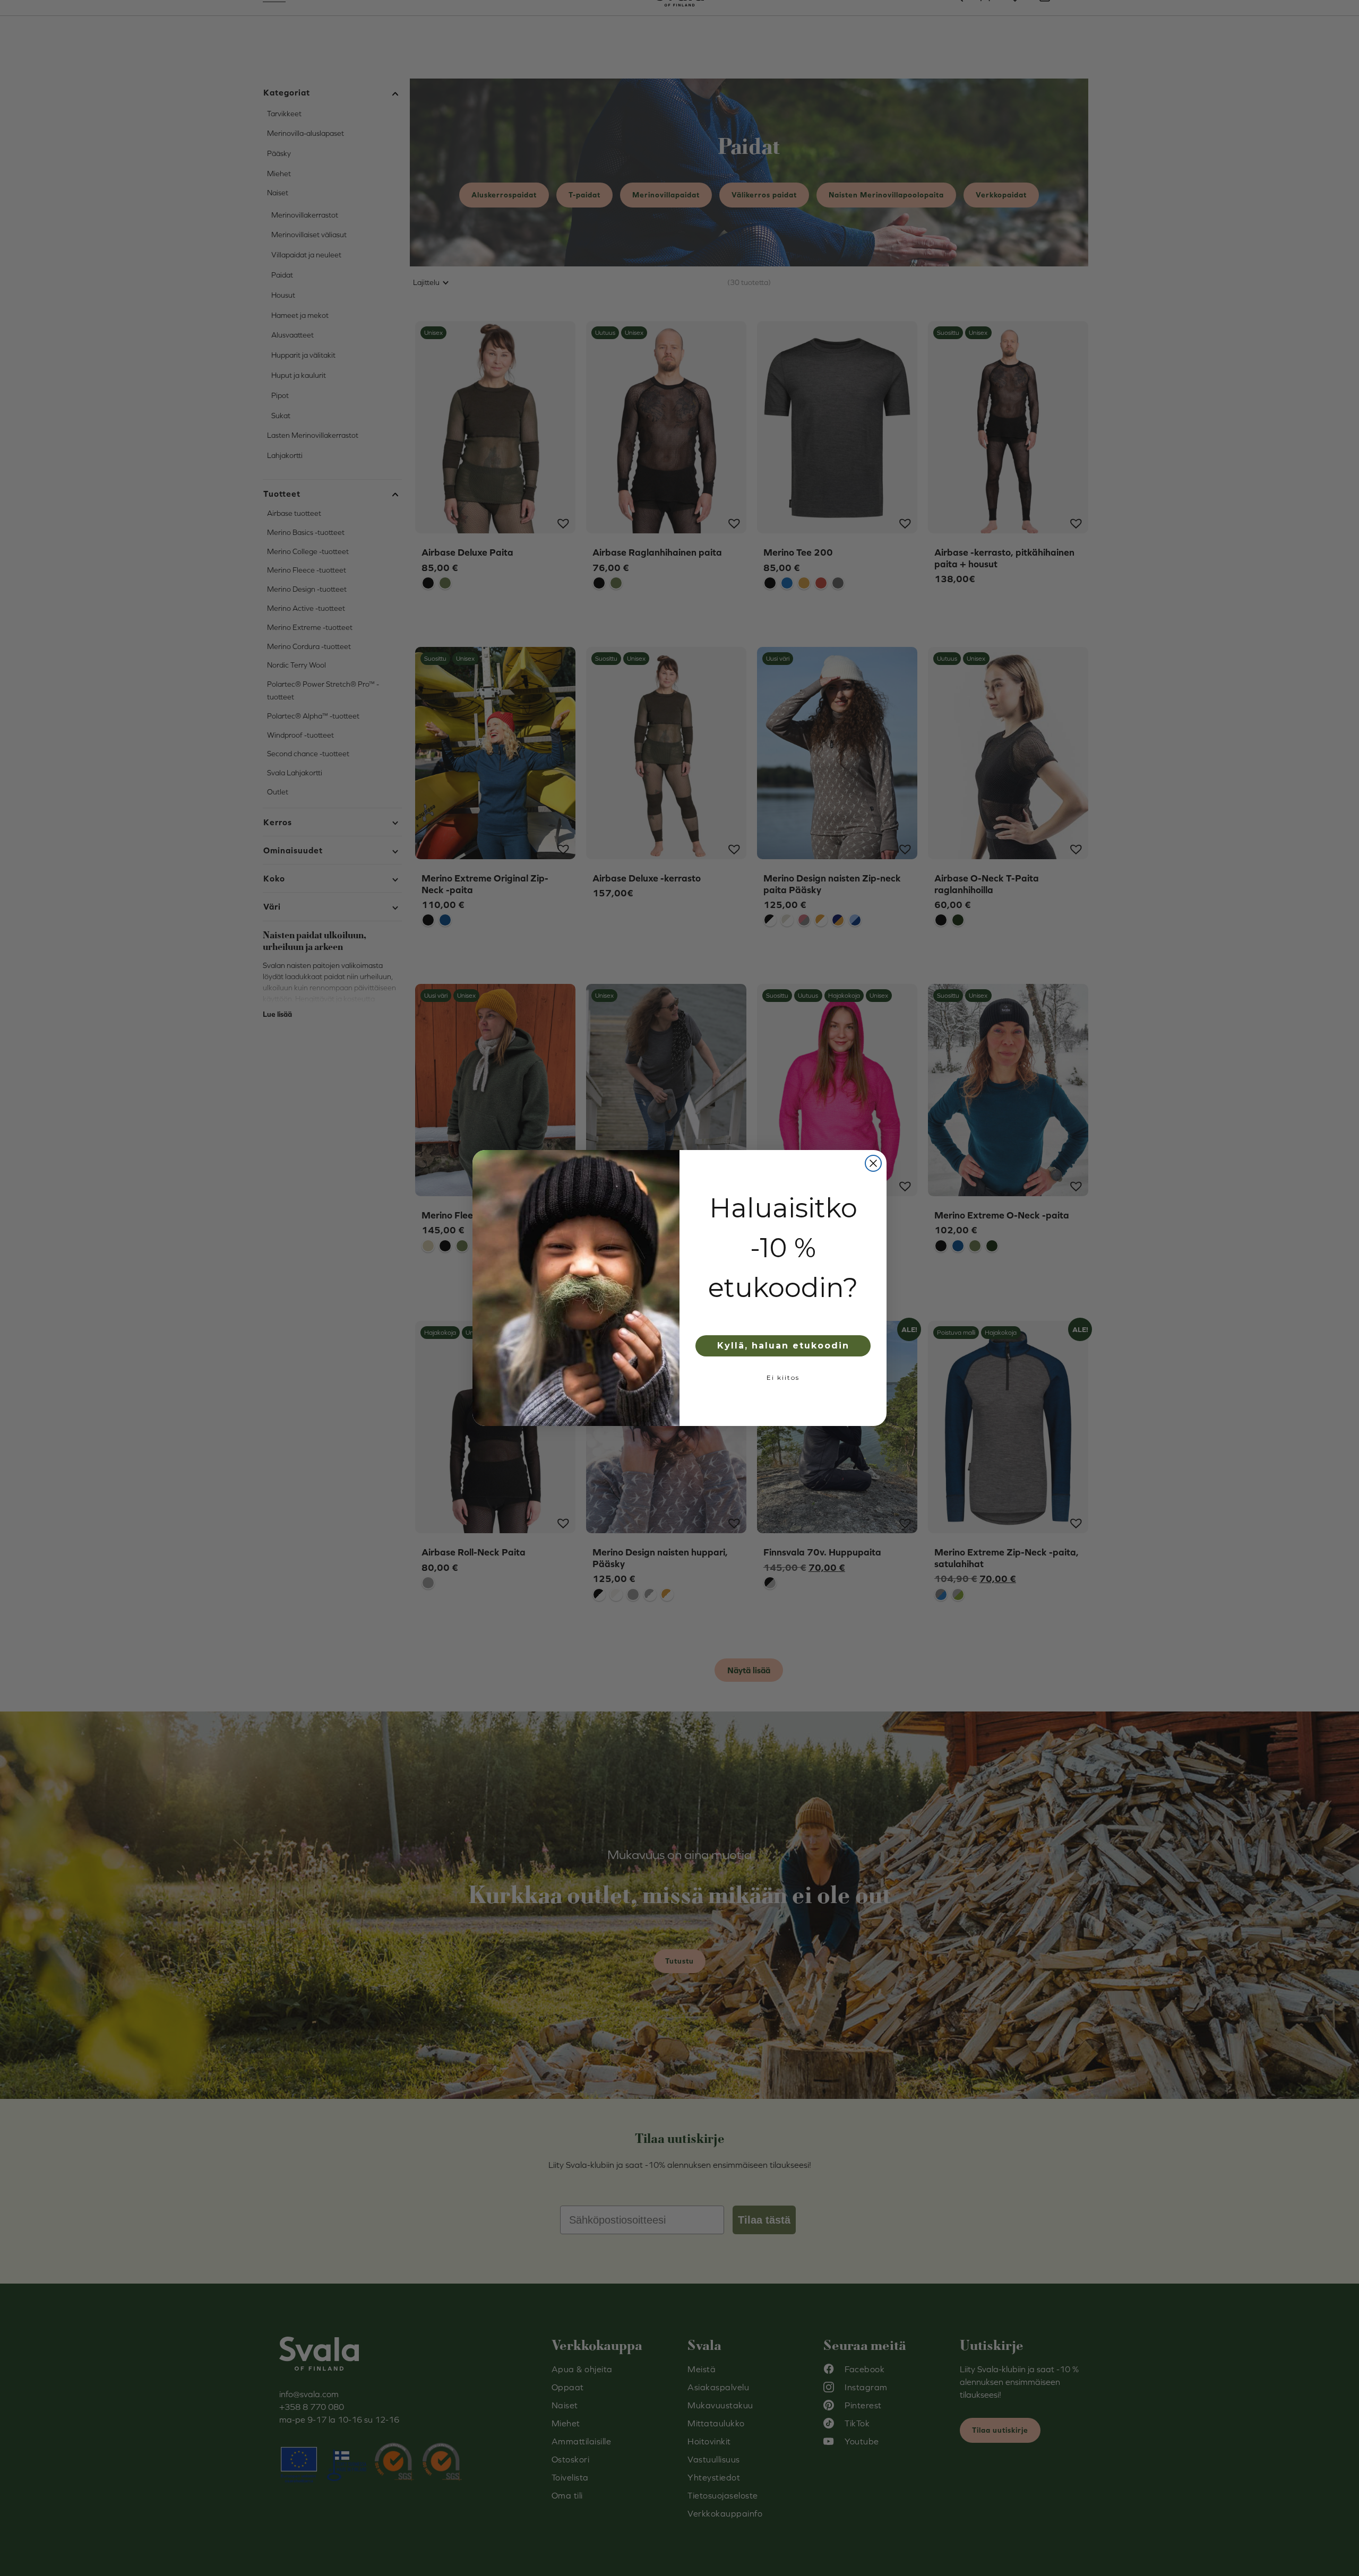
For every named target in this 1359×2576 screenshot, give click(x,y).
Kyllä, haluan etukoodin (783, 1346)
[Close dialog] (873, 1163)
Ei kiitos (783, 1377)
